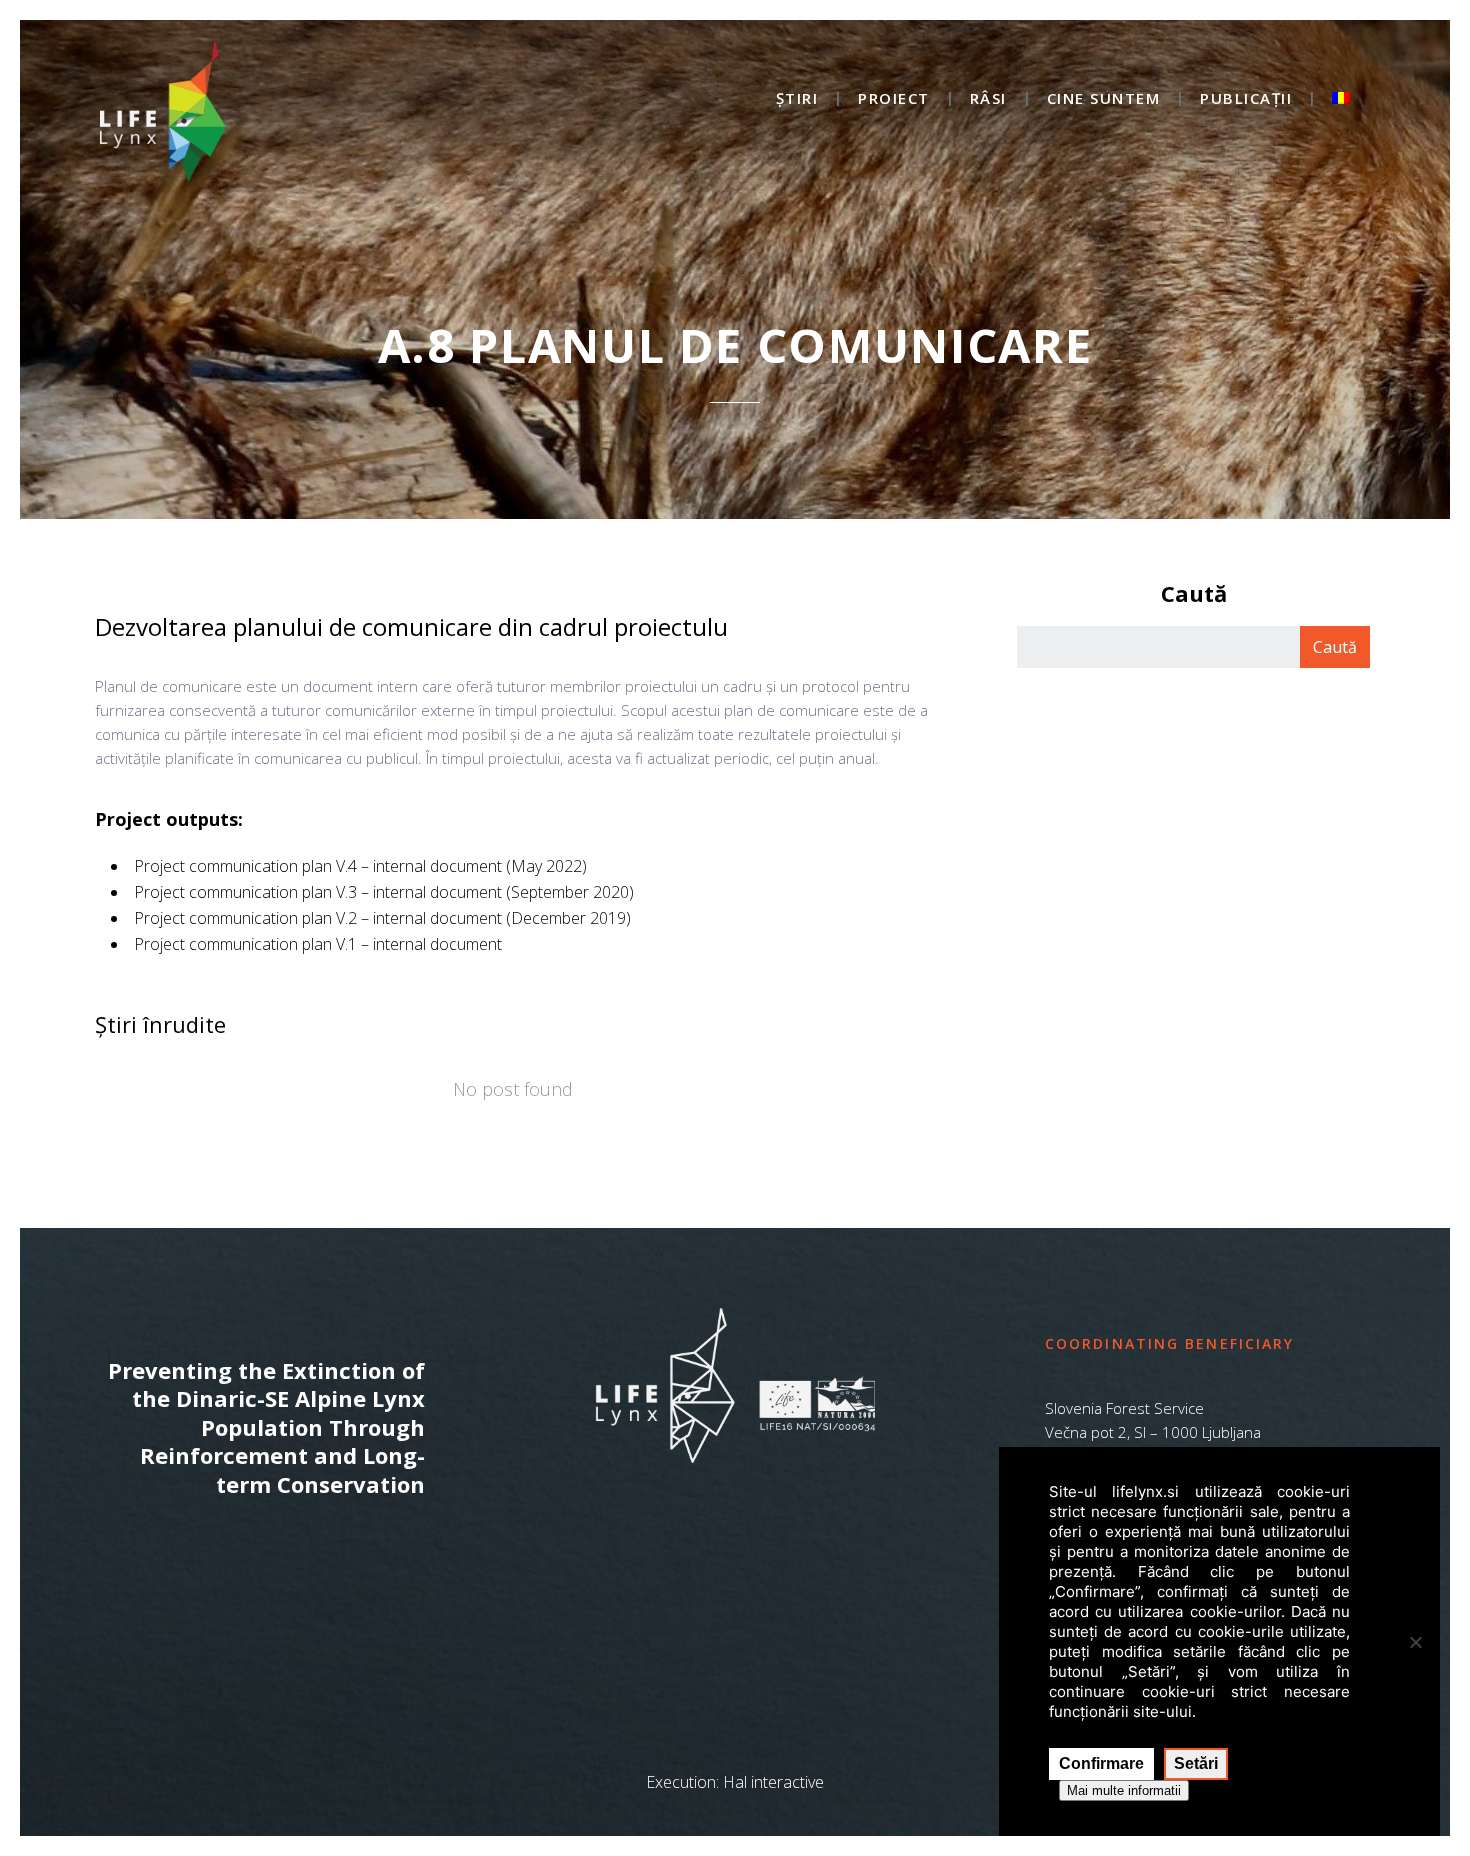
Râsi (988, 99)
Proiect (894, 99)
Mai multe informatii (1124, 1790)
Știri (797, 99)
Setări (1196, 1763)
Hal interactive (773, 1782)
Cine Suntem (1104, 99)
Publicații (1246, 99)
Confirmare (1101, 1763)
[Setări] (1415, 1642)
